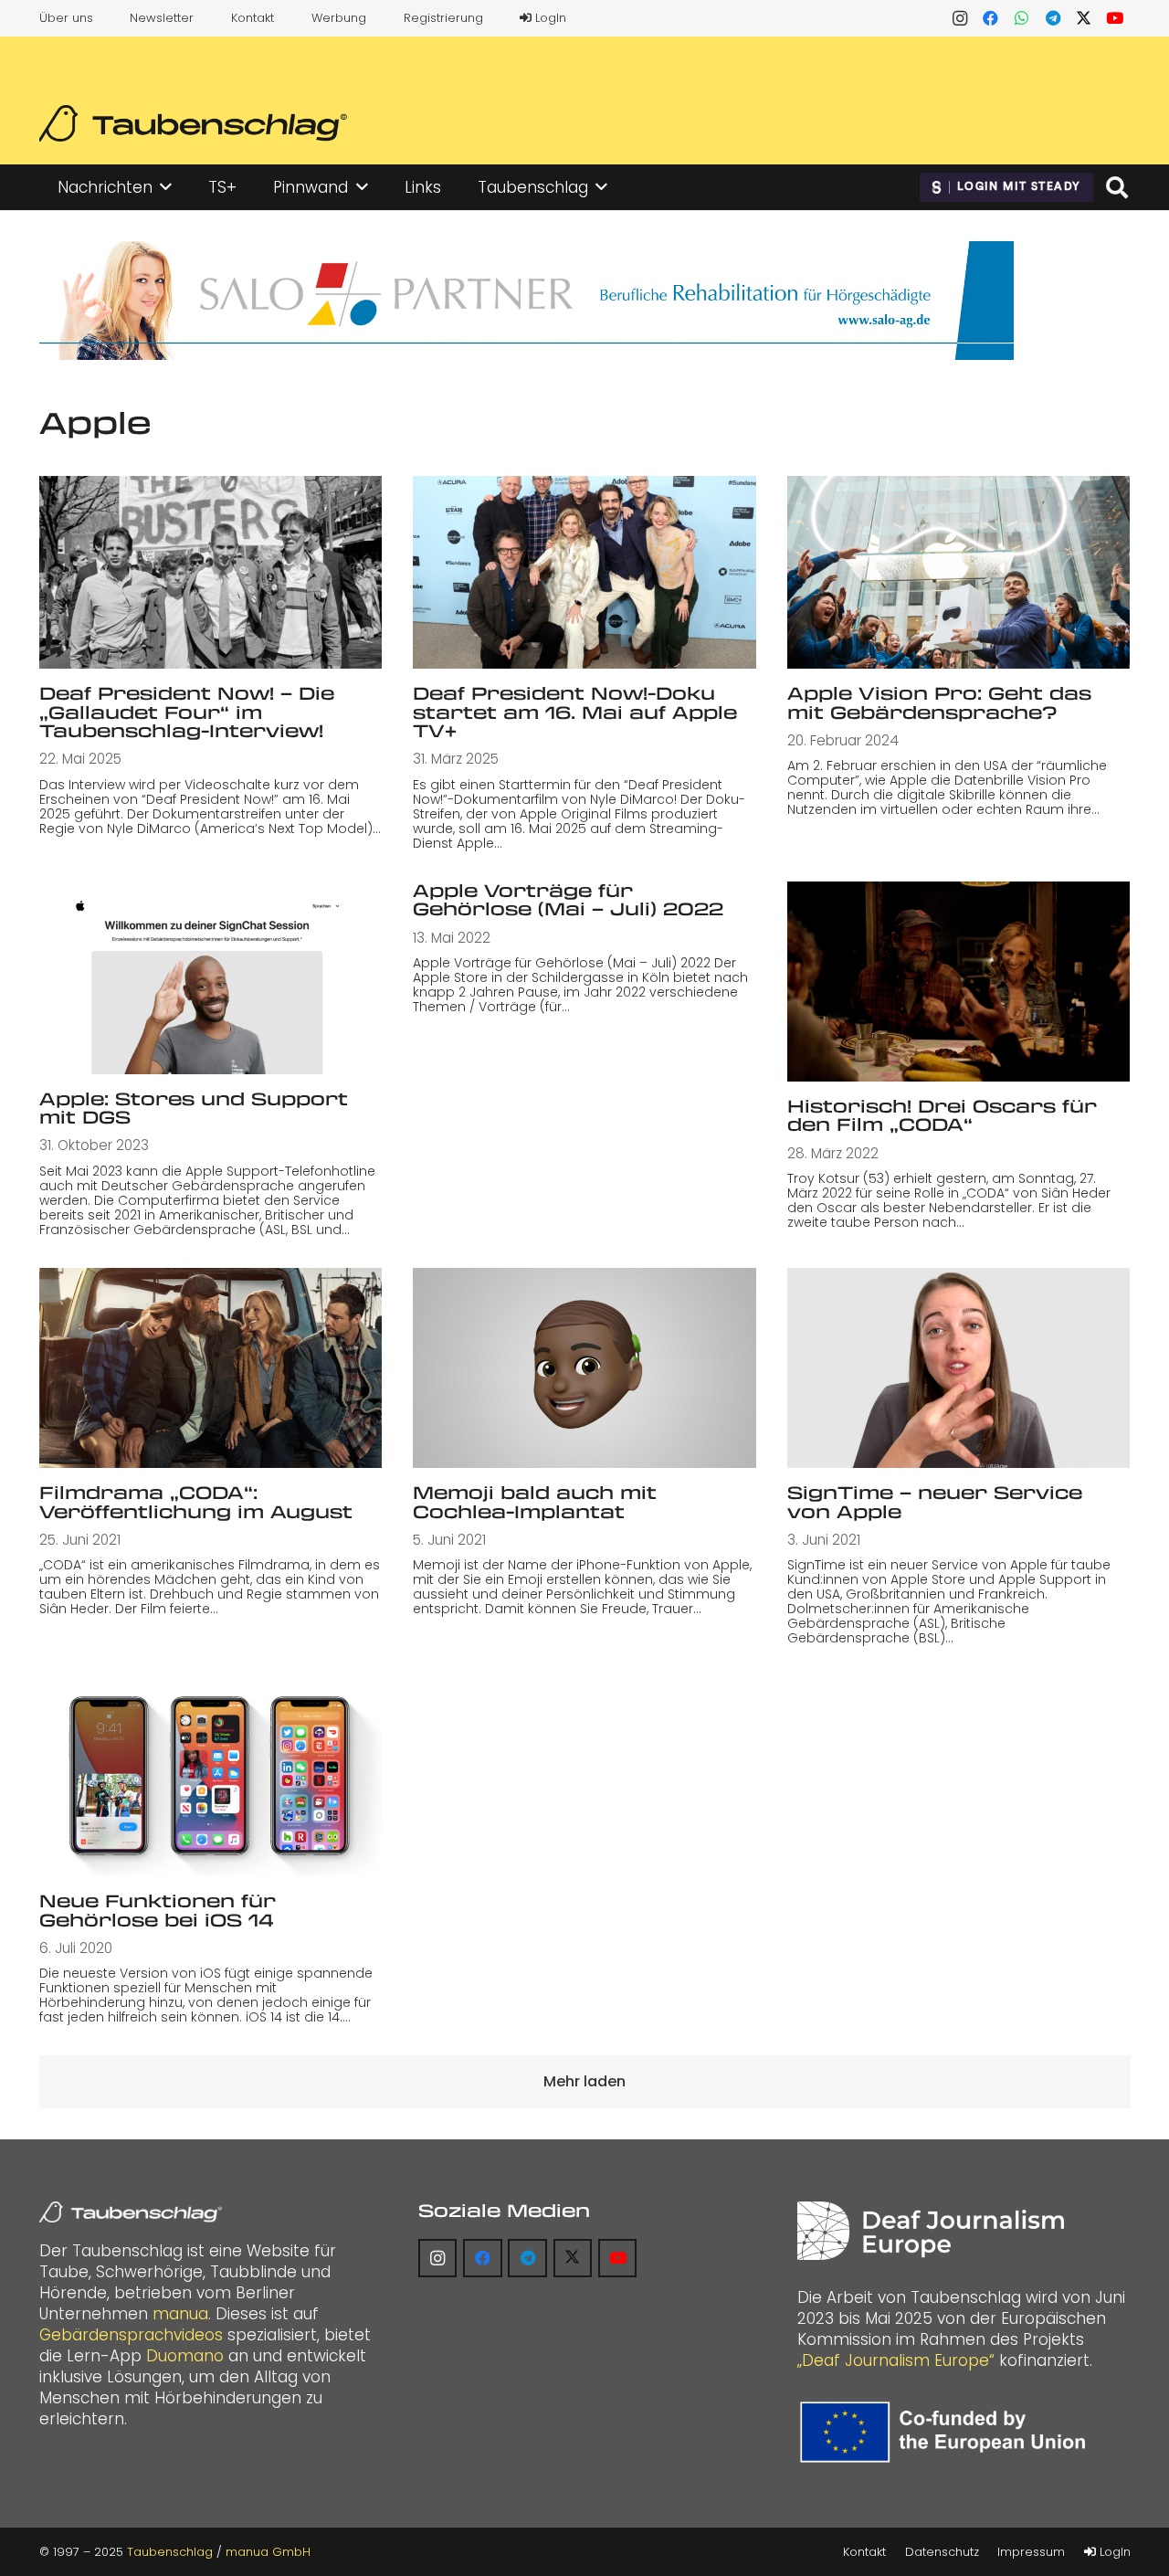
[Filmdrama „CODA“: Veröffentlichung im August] (211, 1368)
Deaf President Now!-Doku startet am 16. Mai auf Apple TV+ (575, 712)
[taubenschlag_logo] (193, 123)
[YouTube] (1115, 18)
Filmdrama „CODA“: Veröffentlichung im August (196, 1502)
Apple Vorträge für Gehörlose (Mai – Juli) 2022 (568, 900)
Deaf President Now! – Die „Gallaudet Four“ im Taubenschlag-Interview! (187, 712)
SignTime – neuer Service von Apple (935, 1502)
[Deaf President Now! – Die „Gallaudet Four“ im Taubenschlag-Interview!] (211, 572)
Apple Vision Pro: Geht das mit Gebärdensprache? (939, 702)
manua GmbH (268, 2552)
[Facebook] (991, 18)
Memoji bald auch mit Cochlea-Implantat (535, 1502)
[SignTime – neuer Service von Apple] (959, 1368)
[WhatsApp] (1022, 18)
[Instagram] (960, 18)
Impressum (1031, 2552)
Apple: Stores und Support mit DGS (194, 1108)
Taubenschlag (170, 2552)
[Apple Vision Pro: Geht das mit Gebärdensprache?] (959, 572)
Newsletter (162, 18)
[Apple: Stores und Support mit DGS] (211, 978)
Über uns (66, 18)
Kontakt (253, 18)
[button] (166, 187)
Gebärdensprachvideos (131, 2335)
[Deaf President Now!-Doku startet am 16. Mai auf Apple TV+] (584, 572)
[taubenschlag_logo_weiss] (131, 2212)
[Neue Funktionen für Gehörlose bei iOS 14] (211, 1776)
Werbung (339, 18)
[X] (1084, 18)
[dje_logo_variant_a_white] (930, 2231)
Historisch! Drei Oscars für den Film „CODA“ (942, 1115)
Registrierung (443, 18)
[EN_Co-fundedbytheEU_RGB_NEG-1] (947, 2432)
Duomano (185, 2356)
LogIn (549, 18)
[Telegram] (1053, 18)
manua (180, 2314)
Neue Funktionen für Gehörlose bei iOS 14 (158, 1910)
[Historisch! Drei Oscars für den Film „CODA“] (959, 982)
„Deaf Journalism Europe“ (896, 2360)
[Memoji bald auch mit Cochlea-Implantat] (584, 1368)
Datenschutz (942, 2552)
